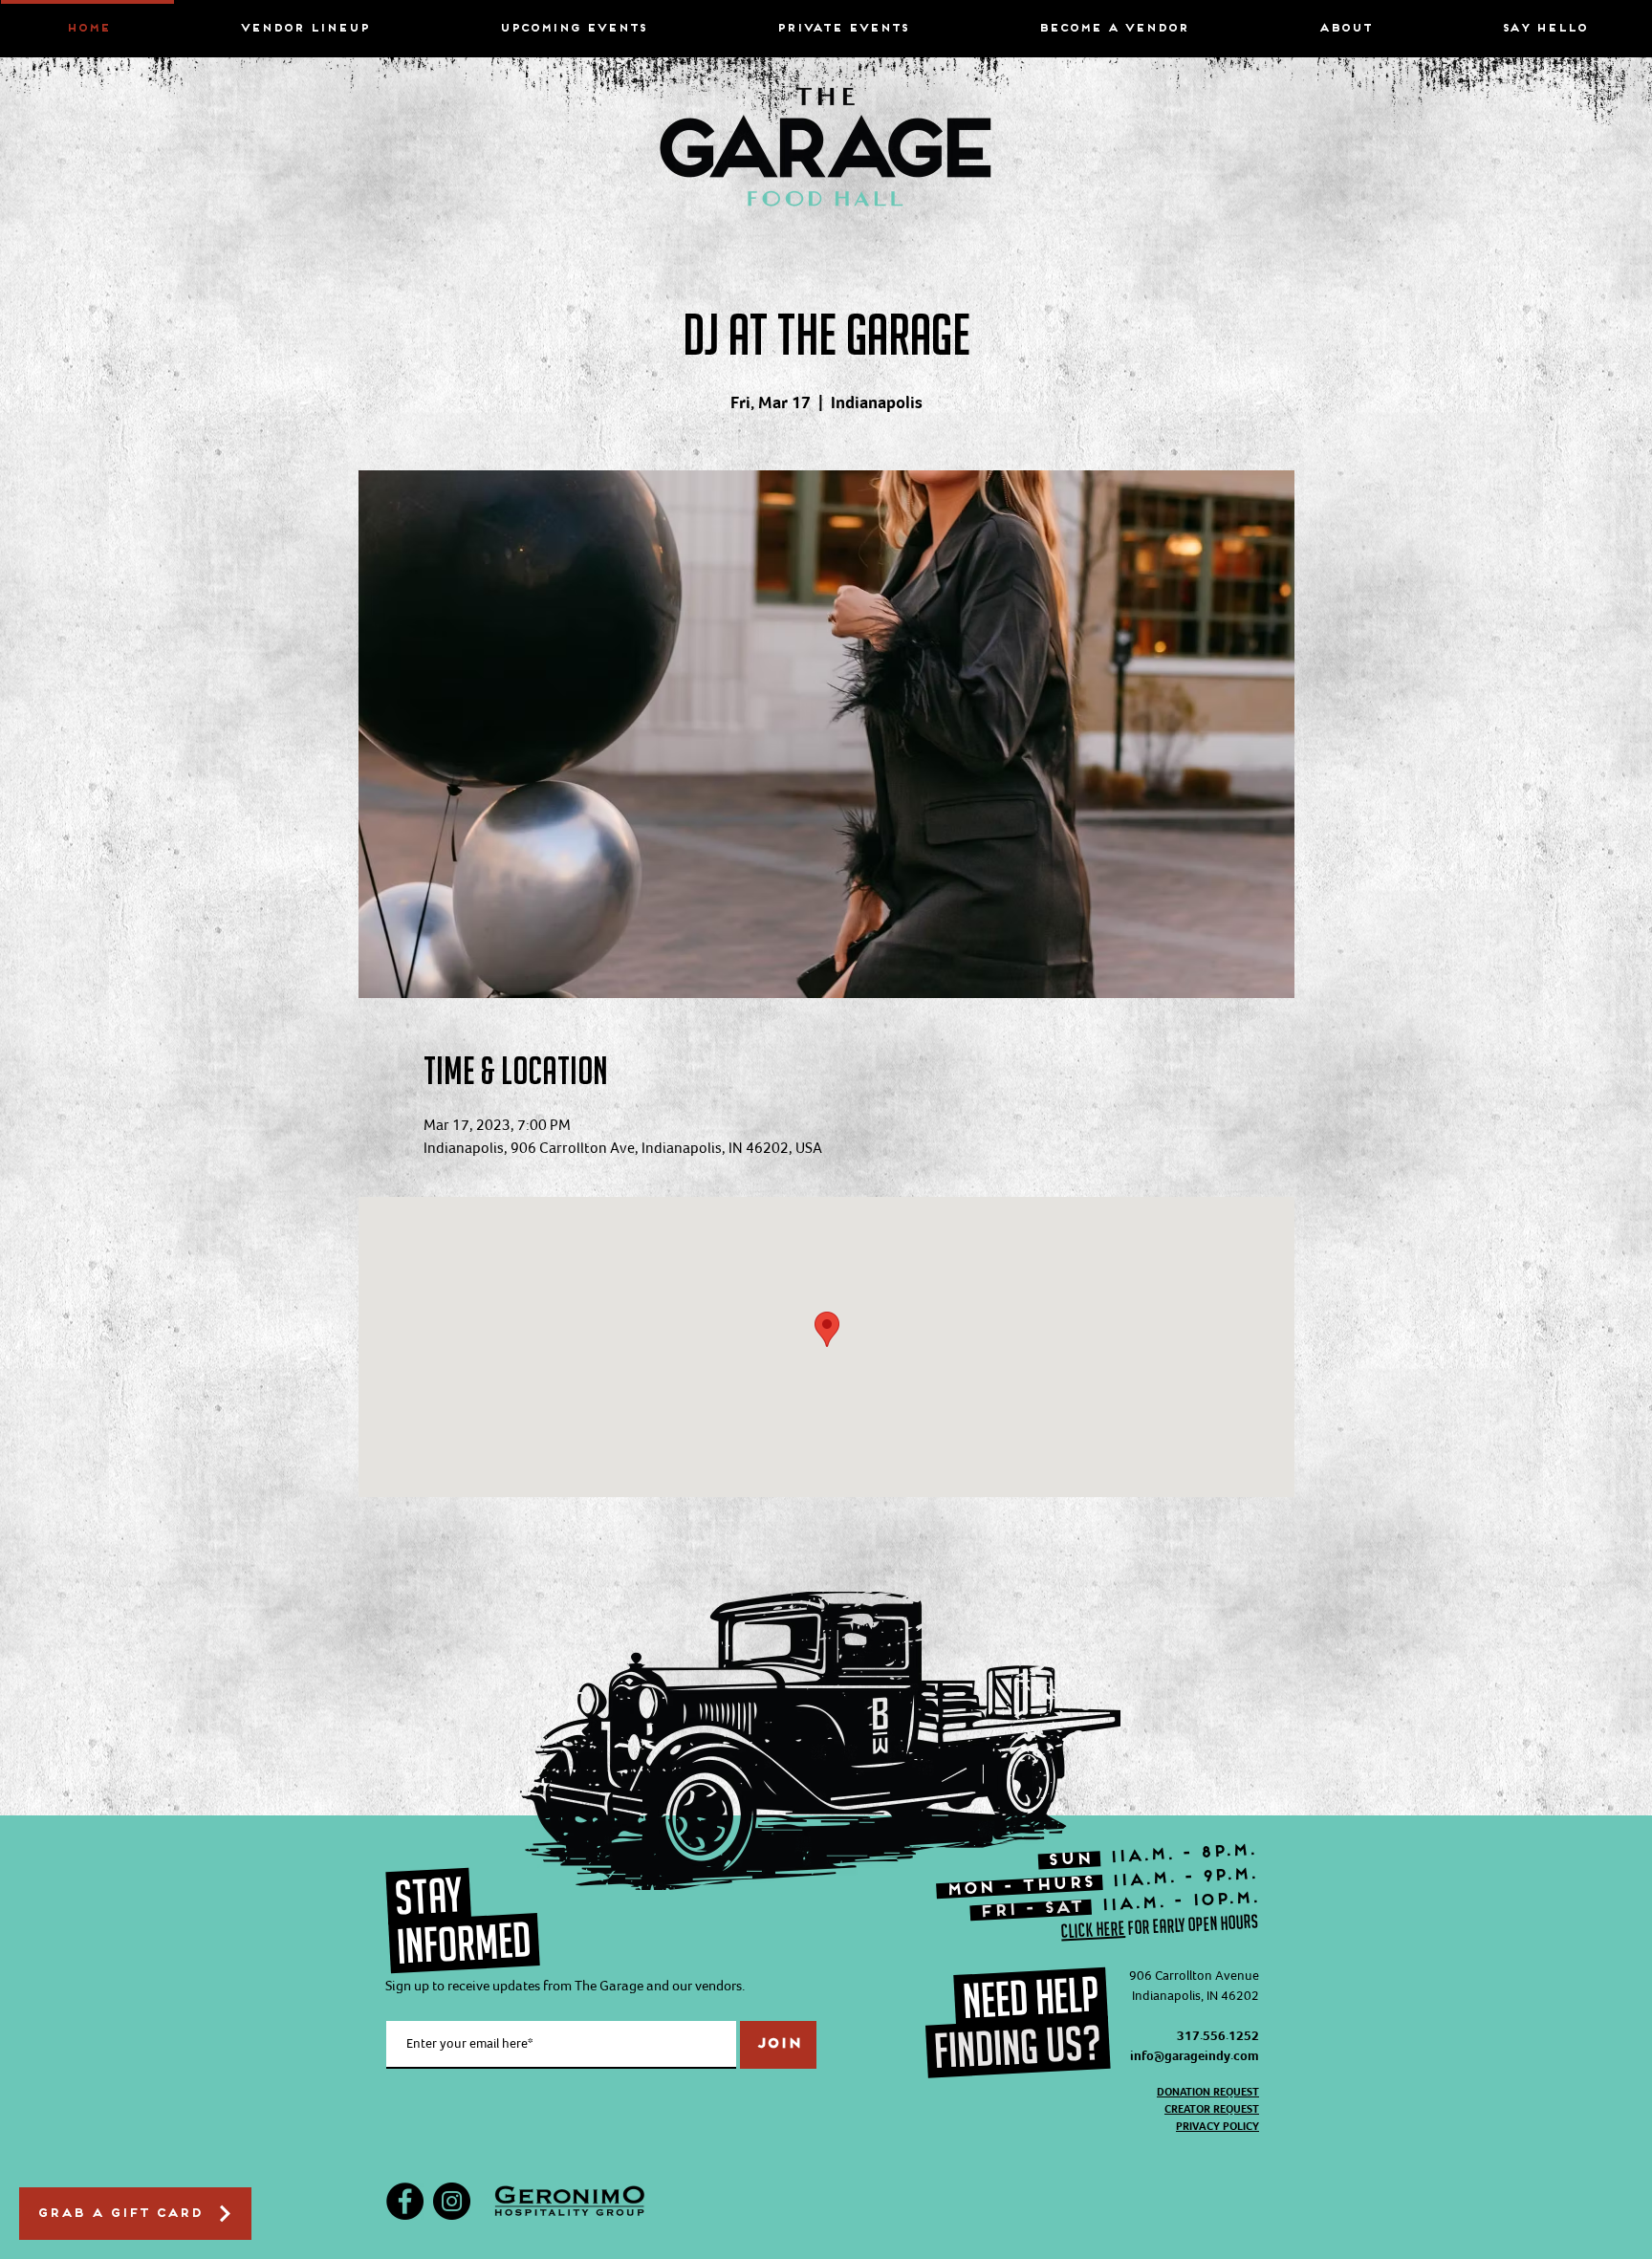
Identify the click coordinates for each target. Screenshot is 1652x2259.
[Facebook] (405, 2201)
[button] (1345, 21)
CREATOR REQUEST (1212, 2109)
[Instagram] (452, 2201)
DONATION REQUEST (1208, 2092)
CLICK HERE (1093, 1930)
